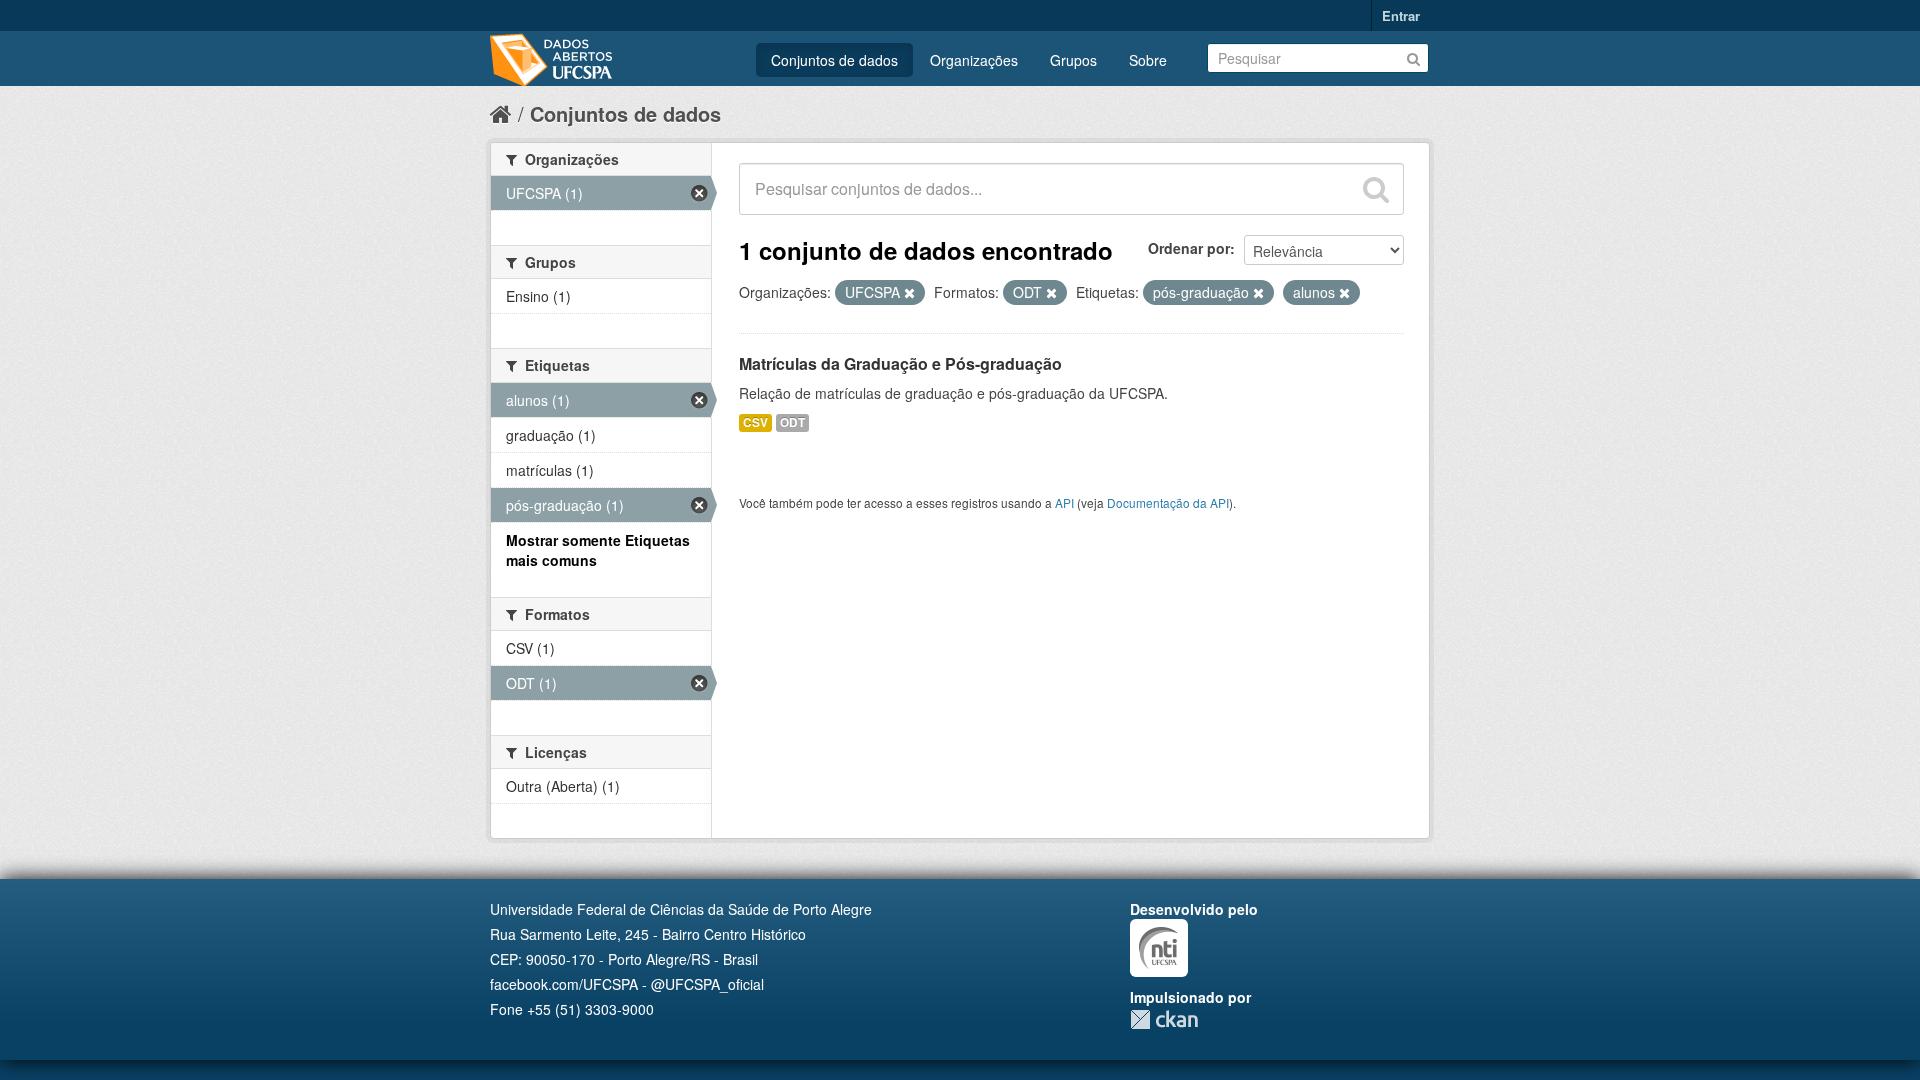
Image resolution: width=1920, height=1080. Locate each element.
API (1064, 502)
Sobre (1148, 60)
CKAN (1164, 1019)
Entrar (1401, 15)
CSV (755, 422)
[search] (1376, 189)
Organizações (974, 60)
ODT (792, 422)
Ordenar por (1189, 248)
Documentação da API (1168, 502)
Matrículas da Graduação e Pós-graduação (900, 363)
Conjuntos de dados (834, 60)
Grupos (1073, 60)
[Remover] (909, 293)
